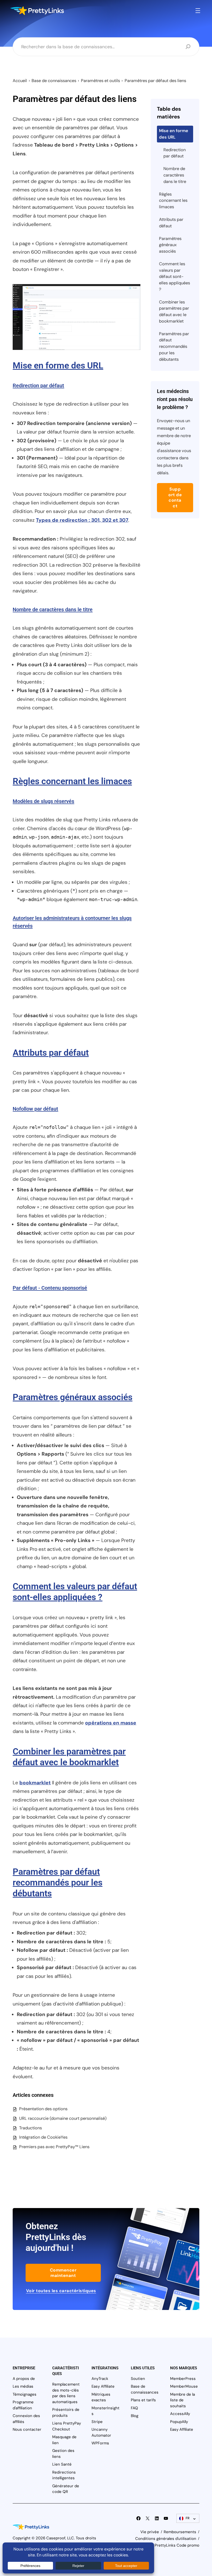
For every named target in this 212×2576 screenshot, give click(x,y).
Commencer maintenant (63, 2273)
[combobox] (102, 47)
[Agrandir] (134, 291)
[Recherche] (188, 47)
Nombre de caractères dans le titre (53, 609)
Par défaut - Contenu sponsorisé (50, 1288)
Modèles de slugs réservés (43, 801)
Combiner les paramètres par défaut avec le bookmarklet (174, 312)
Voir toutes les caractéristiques (61, 2291)
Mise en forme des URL (58, 366)
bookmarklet (35, 1783)
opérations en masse (111, 1723)
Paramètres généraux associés (73, 1397)
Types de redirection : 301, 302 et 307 (82, 520)
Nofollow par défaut (35, 1109)
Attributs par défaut (51, 1053)
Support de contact (175, 497)
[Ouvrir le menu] (198, 11)
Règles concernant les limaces (72, 781)
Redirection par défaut (38, 386)
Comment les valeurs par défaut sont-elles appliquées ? (175, 277)
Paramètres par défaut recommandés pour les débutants (58, 1883)
